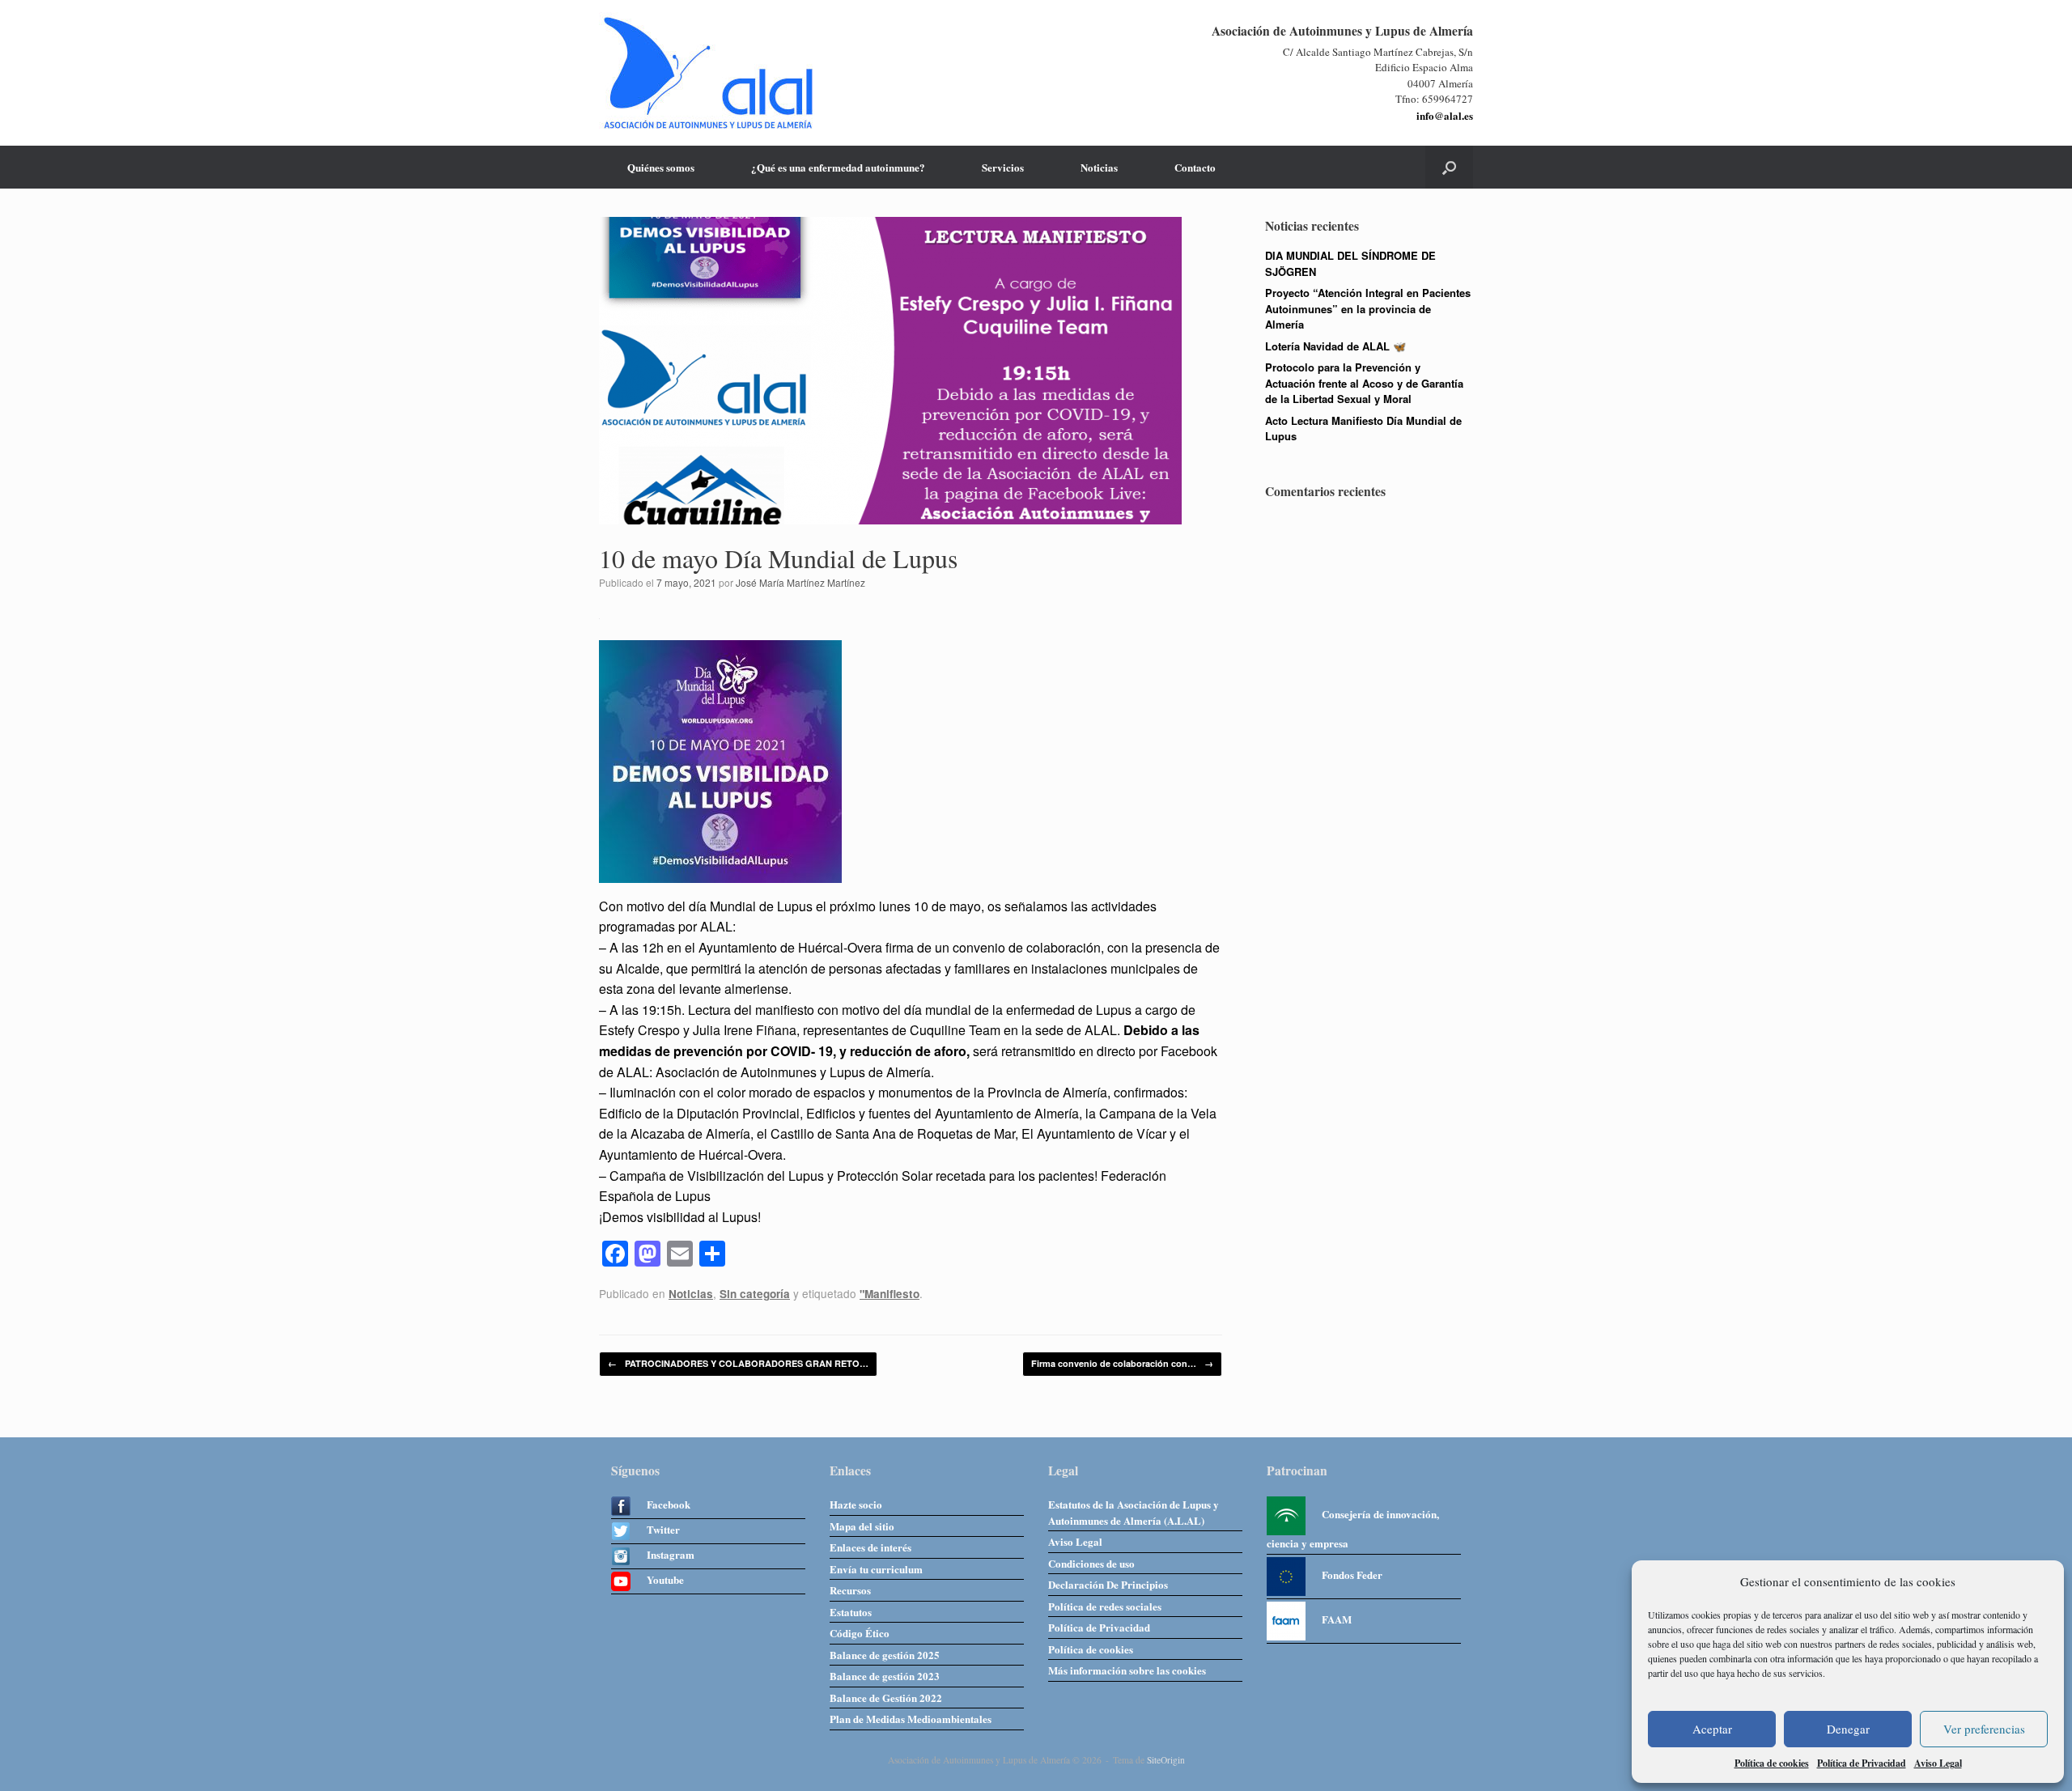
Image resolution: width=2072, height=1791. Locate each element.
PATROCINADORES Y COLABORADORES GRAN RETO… (738, 1363)
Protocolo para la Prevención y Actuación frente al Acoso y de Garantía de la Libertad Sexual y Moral (1364, 383)
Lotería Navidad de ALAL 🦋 (1335, 346)
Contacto (1195, 167)
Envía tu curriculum (876, 1569)
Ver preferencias (1984, 1729)
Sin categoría (755, 1294)
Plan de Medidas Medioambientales (911, 1719)
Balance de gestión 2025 (885, 1655)
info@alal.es (1445, 115)
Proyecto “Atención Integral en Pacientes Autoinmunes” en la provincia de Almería (1368, 308)
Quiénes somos (661, 167)
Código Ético (860, 1633)
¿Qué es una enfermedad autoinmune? (838, 167)
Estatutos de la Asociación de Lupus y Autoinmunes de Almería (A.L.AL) (1134, 1512)
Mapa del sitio (862, 1526)
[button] (1449, 167)
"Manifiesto (890, 1294)
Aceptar (1712, 1729)
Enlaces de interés (870, 1547)
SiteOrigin (1166, 1760)
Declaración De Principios (1108, 1584)
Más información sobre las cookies (1127, 1670)
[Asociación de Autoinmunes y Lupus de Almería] (708, 73)
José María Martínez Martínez (800, 582)
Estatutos (851, 1612)
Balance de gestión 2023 (885, 1676)
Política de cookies (1772, 1763)
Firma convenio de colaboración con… (1122, 1363)
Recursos (850, 1590)
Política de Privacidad (1862, 1763)
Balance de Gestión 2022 (886, 1698)
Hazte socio (856, 1504)
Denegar (1848, 1729)
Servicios (1003, 167)
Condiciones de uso (1091, 1563)
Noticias (1099, 167)
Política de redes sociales (1105, 1606)
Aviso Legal (1938, 1763)
